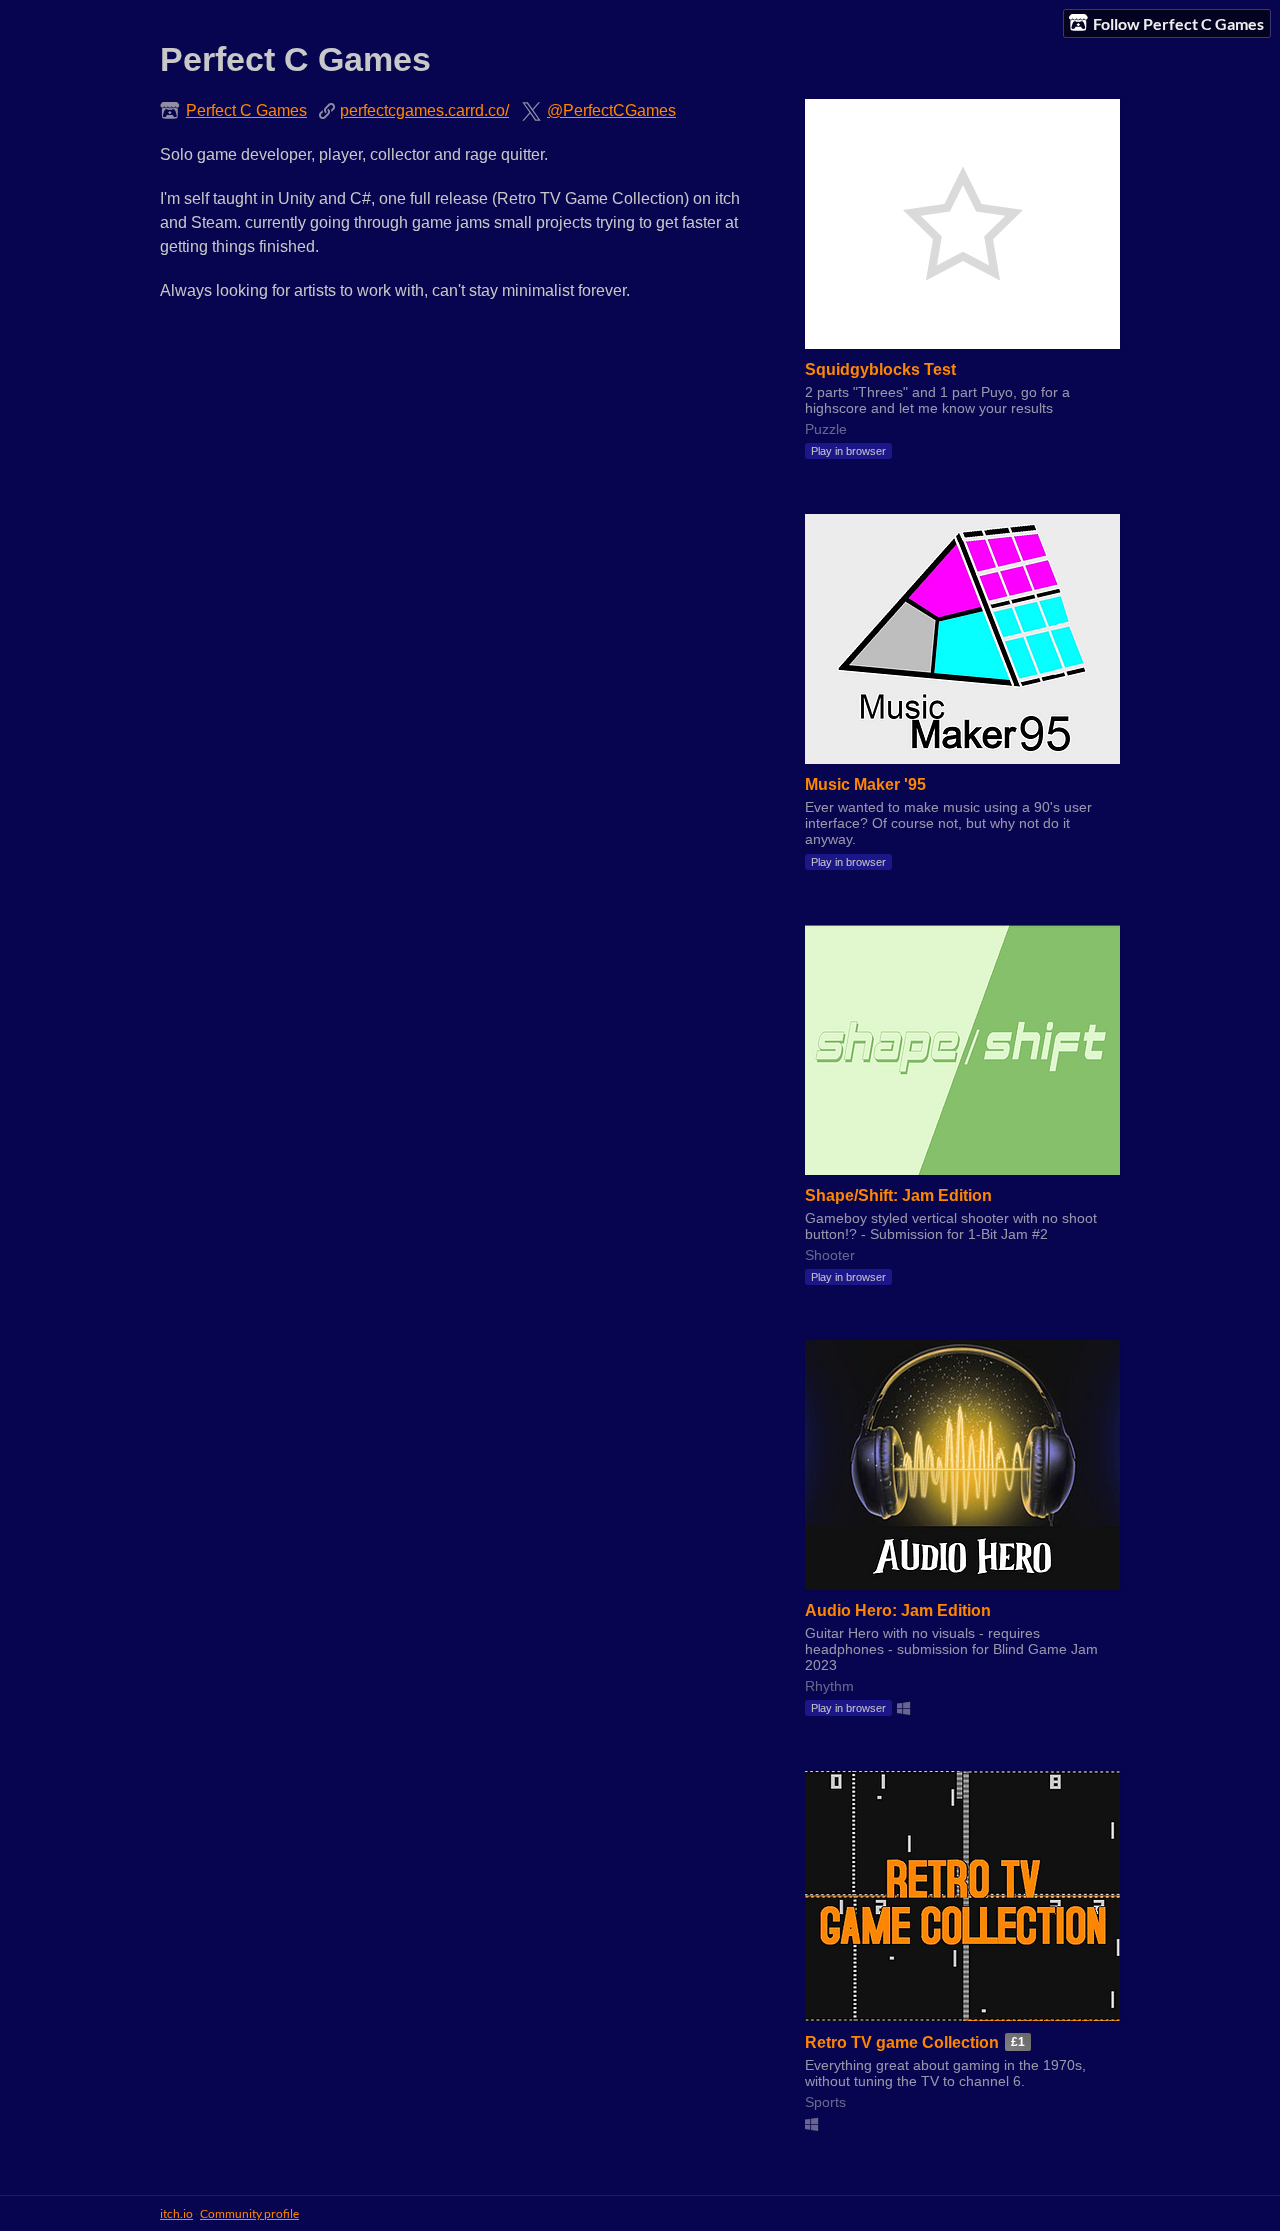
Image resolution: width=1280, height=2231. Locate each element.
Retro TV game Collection (902, 2042)
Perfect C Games (246, 110)
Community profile (249, 2213)
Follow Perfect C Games (1178, 23)
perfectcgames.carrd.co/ (424, 110)
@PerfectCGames (611, 110)
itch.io (176, 2213)
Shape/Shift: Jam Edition (898, 1195)
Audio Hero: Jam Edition (898, 1610)
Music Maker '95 (865, 784)
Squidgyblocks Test (880, 369)
